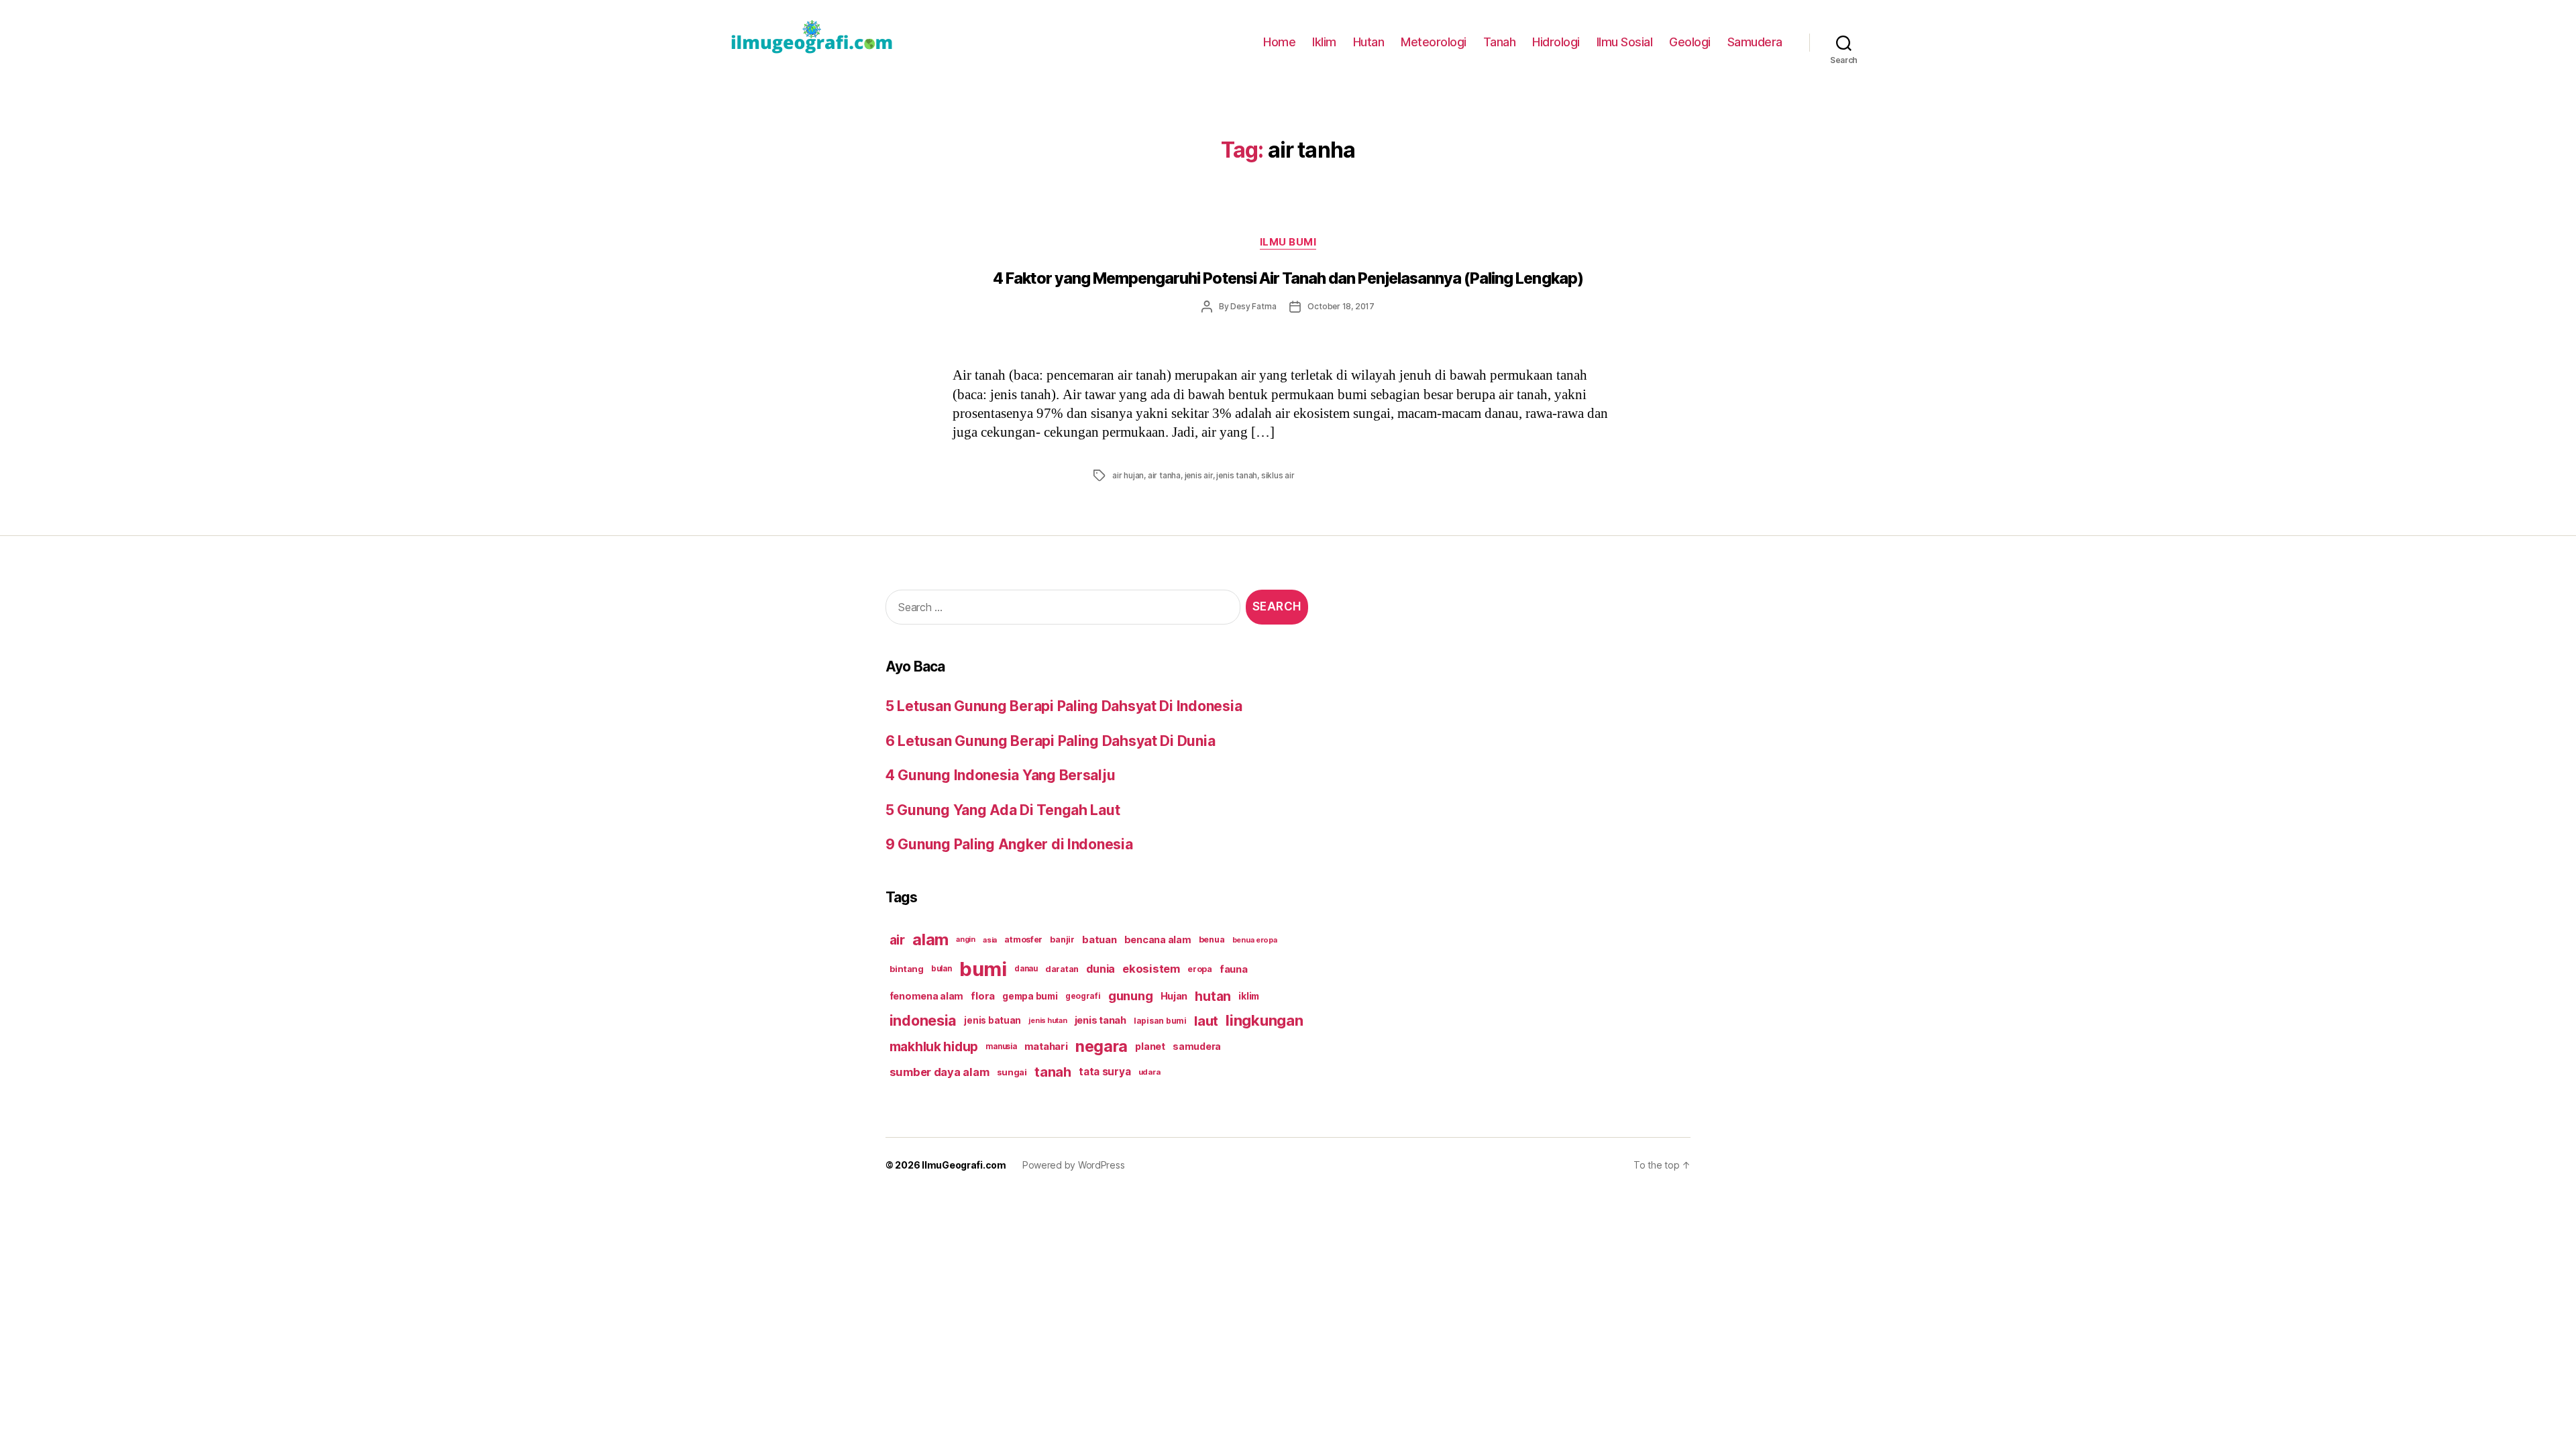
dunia (1101, 969)
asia (990, 940)
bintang (907, 969)
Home (1279, 42)
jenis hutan (1048, 1021)
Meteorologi (1434, 42)
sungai (1012, 1072)
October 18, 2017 (1341, 306)
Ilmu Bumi (1288, 242)
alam (930, 940)
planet (1150, 1046)
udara (1149, 1072)
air (897, 940)
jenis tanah (1237, 475)
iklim (1249, 996)
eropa (1200, 969)
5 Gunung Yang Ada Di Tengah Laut (1003, 810)
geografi (1083, 996)
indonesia (923, 1020)
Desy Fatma (1253, 306)
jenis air (1199, 475)
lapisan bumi (1160, 1021)
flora (983, 996)
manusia (1001, 1046)
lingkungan (1264, 1020)
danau (1026, 969)
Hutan (1369, 42)
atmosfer (1023, 940)
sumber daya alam (940, 1072)
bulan (942, 969)
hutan (1213, 996)
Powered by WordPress (1074, 1165)
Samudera (1755, 42)
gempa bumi (1030, 996)
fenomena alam (927, 996)
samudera (1197, 1046)
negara (1102, 1046)
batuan (1099, 940)
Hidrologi (1556, 42)
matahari (1046, 1046)
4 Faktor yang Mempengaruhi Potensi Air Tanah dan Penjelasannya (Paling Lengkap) (1288, 278)
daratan (1062, 969)
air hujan (1128, 475)
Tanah (1500, 42)
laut (1206, 1021)
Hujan (1174, 996)
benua (1212, 940)
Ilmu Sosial (1625, 42)
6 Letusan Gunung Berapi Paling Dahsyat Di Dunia (1050, 741)
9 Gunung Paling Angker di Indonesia (1009, 844)
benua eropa (1255, 940)
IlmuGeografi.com (964, 1165)
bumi (983, 969)
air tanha (1164, 475)
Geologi (1690, 42)
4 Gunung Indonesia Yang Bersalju (1000, 775)
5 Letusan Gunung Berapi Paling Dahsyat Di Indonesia (1064, 706)
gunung (1130, 996)
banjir (1062, 940)
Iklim (1324, 42)
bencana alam (1158, 940)
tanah (1053, 1072)
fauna (1234, 969)
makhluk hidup (934, 1046)
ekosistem (1151, 969)
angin (966, 940)
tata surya (1105, 1072)
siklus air (1278, 475)
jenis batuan (992, 1020)
